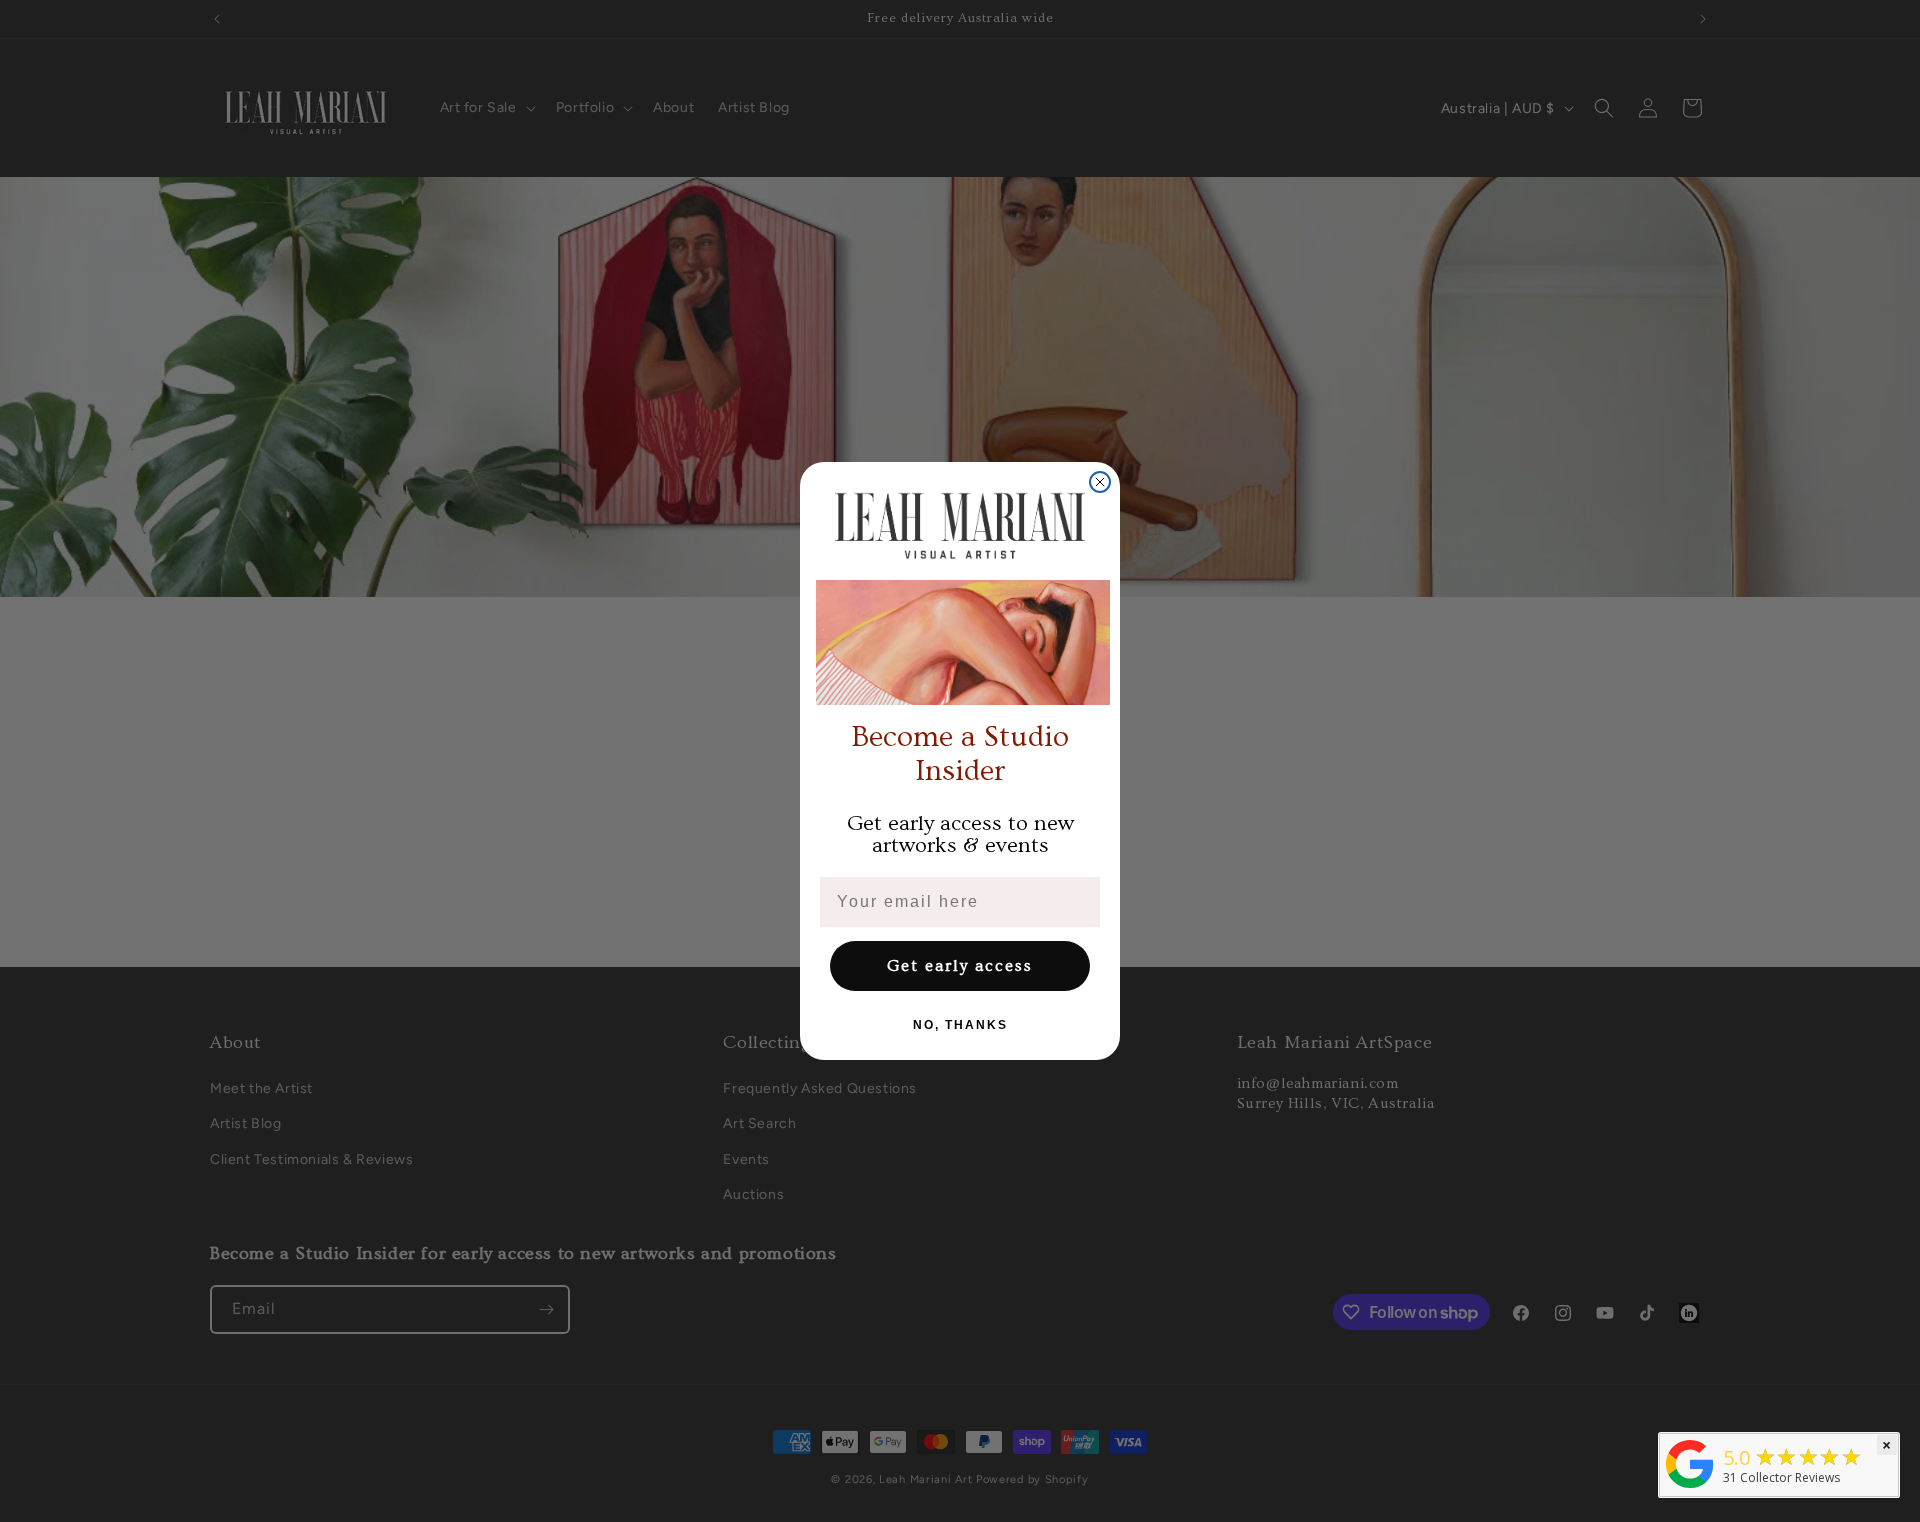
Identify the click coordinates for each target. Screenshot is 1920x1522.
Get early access (960, 966)
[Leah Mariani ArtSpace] (1690, 1488)
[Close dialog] (1100, 482)
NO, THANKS (960, 1025)
